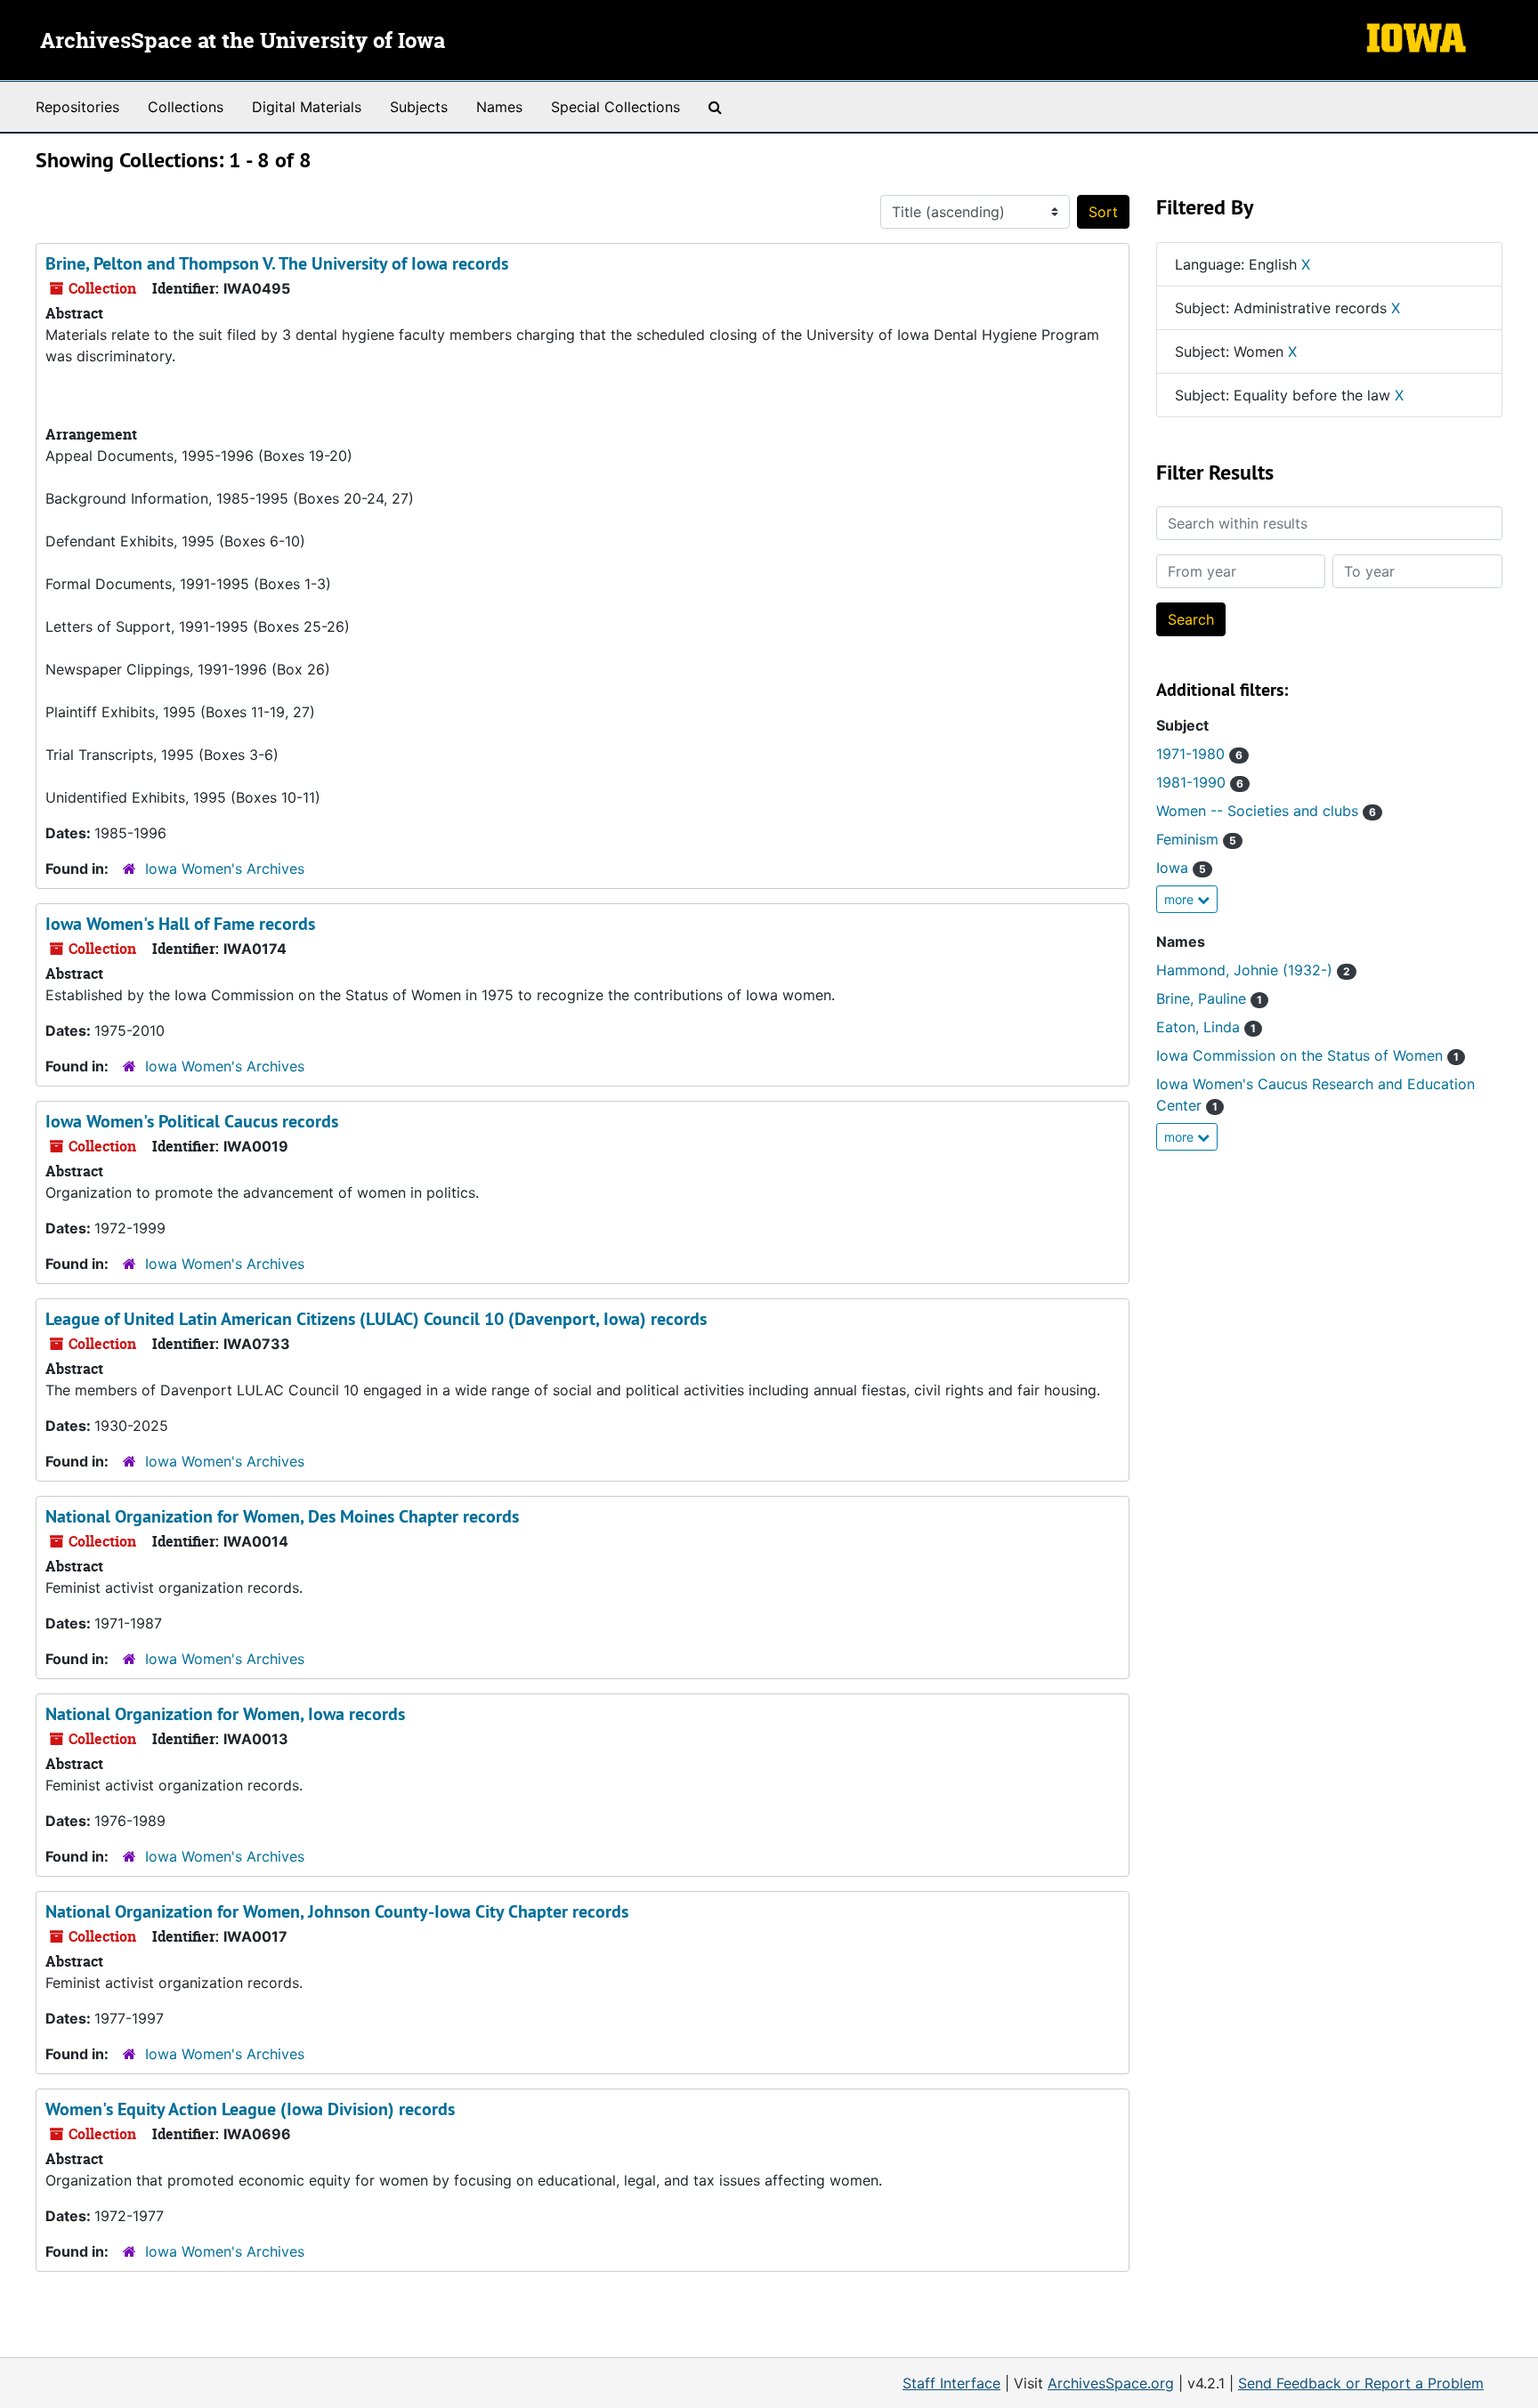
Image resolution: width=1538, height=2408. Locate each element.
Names (499, 107)
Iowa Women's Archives (225, 869)
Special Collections (615, 107)
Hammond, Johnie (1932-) (1253, 970)
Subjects (419, 107)
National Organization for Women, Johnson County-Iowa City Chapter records (337, 1911)
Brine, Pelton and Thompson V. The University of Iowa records (277, 263)
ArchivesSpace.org (1111, 2383)
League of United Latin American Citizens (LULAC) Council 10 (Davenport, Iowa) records (376, 1319)
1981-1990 (1200, 782)
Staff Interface (951, 2383)
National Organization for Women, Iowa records (225, 1714)
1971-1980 (1199, 754)
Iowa (1181, 868)
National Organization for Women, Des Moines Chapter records (282, 1516)
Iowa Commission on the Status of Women (1307, 1055)
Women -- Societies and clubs (1266, 811)
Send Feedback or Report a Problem (1361, 2383)
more (1181, 899)
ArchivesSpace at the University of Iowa (243, 42)
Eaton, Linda (1206, 1027)
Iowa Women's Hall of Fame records (180, 924)
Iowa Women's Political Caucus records (192, 1121)
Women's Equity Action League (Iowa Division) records (250, 2109)
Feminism (1196, 839)
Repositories (77, 107)
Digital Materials (307, 107)
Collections (186, 107)
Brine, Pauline (1209, 998)
